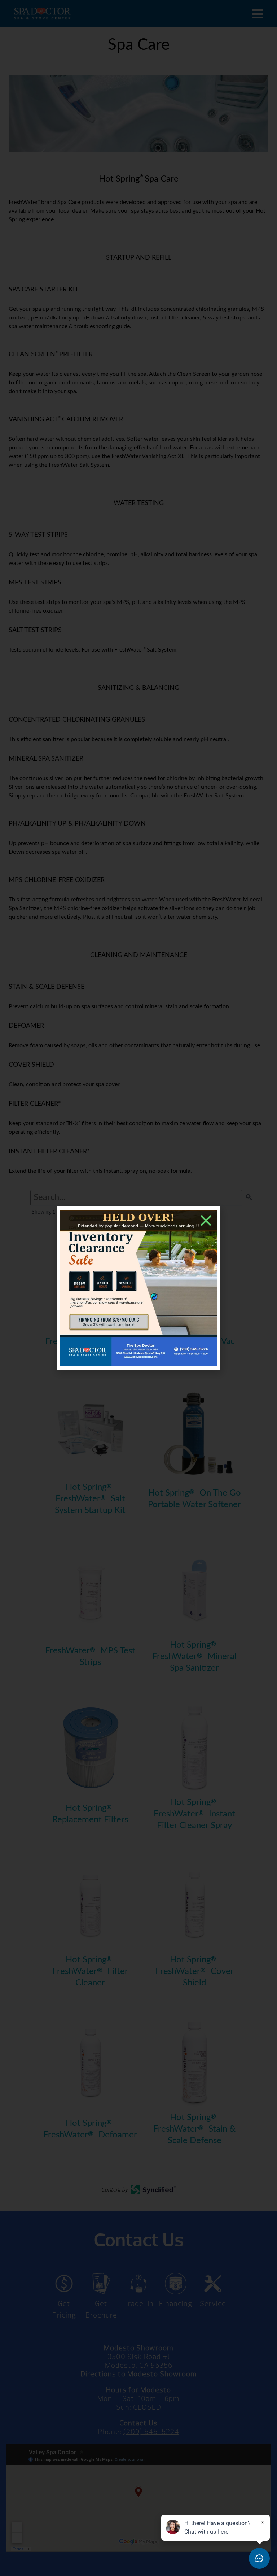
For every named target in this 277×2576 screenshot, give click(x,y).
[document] (138, 1288)
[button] (206, 1220)
